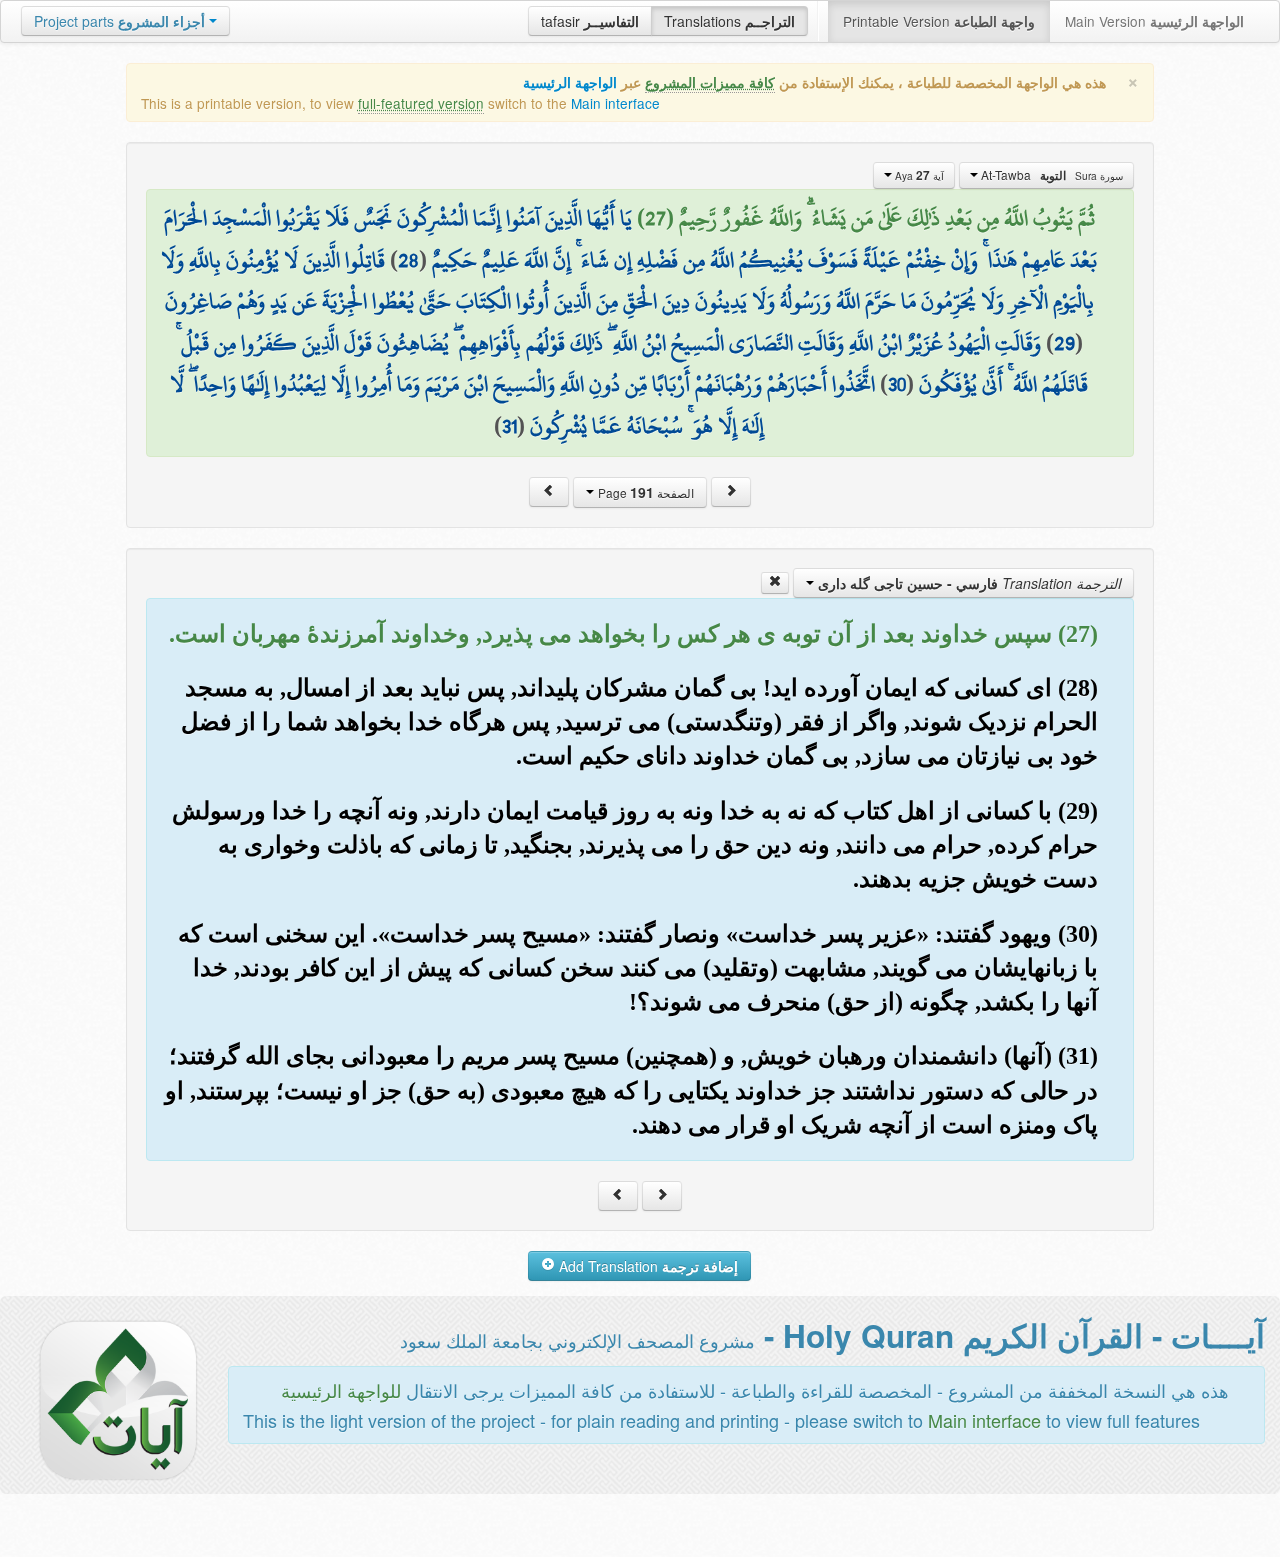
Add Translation (646, 1266)
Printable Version (939, 21)
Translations (729, 21)
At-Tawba (1050, 175)
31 (509, 426)
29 (1064, 343)
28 (408, 260)
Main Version (1154, 21)
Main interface (615, 103)
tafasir (590, 21)
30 (897, 384)
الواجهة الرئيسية (570, 82)
